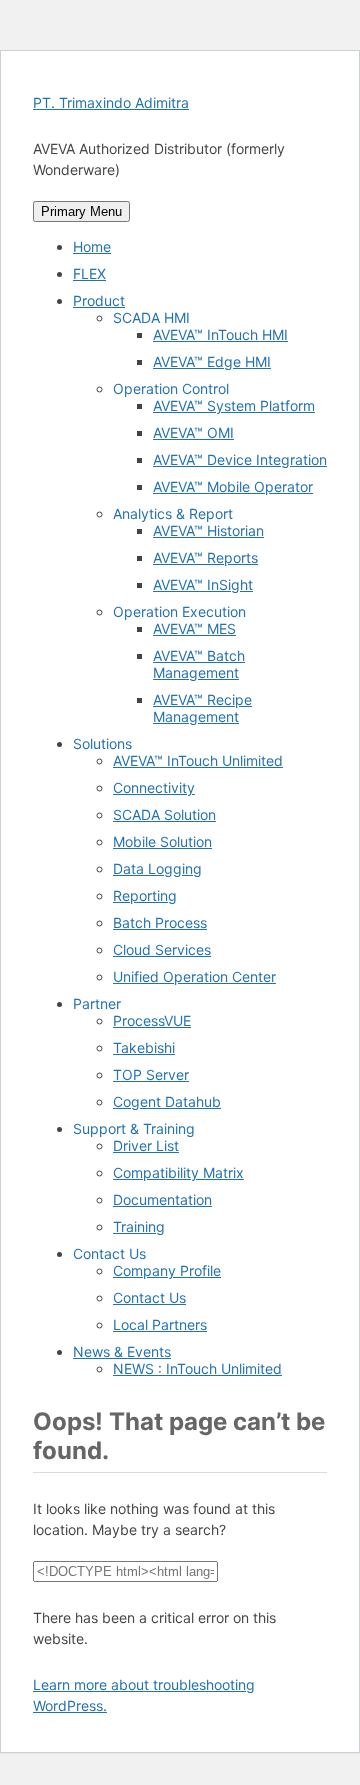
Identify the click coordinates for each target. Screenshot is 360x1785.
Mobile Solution (162, 841)
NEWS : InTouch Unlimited (197, 1368)
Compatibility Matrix (178, 1172)
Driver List (146, 1145)
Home (92, 246)
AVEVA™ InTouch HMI (220, 334)
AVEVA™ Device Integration (240, 459)
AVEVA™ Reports (205, 557)
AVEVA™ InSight (203, 584)
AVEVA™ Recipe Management (202, 708)
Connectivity (154, 787)
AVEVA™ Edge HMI (212, 361)
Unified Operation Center (194, 976)
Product (99, 300)
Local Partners (160, 1324)
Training (139, 1226)
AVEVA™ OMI (193, 432)
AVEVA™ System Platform (234, 405)
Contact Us (149, 1297)
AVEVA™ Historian (208, 530)
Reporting (145, 895)
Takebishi (144, 1047)
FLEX (89, 273)
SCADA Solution (164, 814)
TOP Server (151, 1074)
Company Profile (167, 1270)
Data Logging (157, 868)
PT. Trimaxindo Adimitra (111, 102)
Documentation (162, 1199)
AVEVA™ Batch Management (199, 664)
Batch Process (160, 922)
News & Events (122, 1351)
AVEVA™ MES (194, 628)
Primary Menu (81, 211)
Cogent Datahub (167, 1101)
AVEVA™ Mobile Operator (233, 486)
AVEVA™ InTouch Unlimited (198, 760)
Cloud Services (162, 949)
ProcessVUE (152, 1020)
